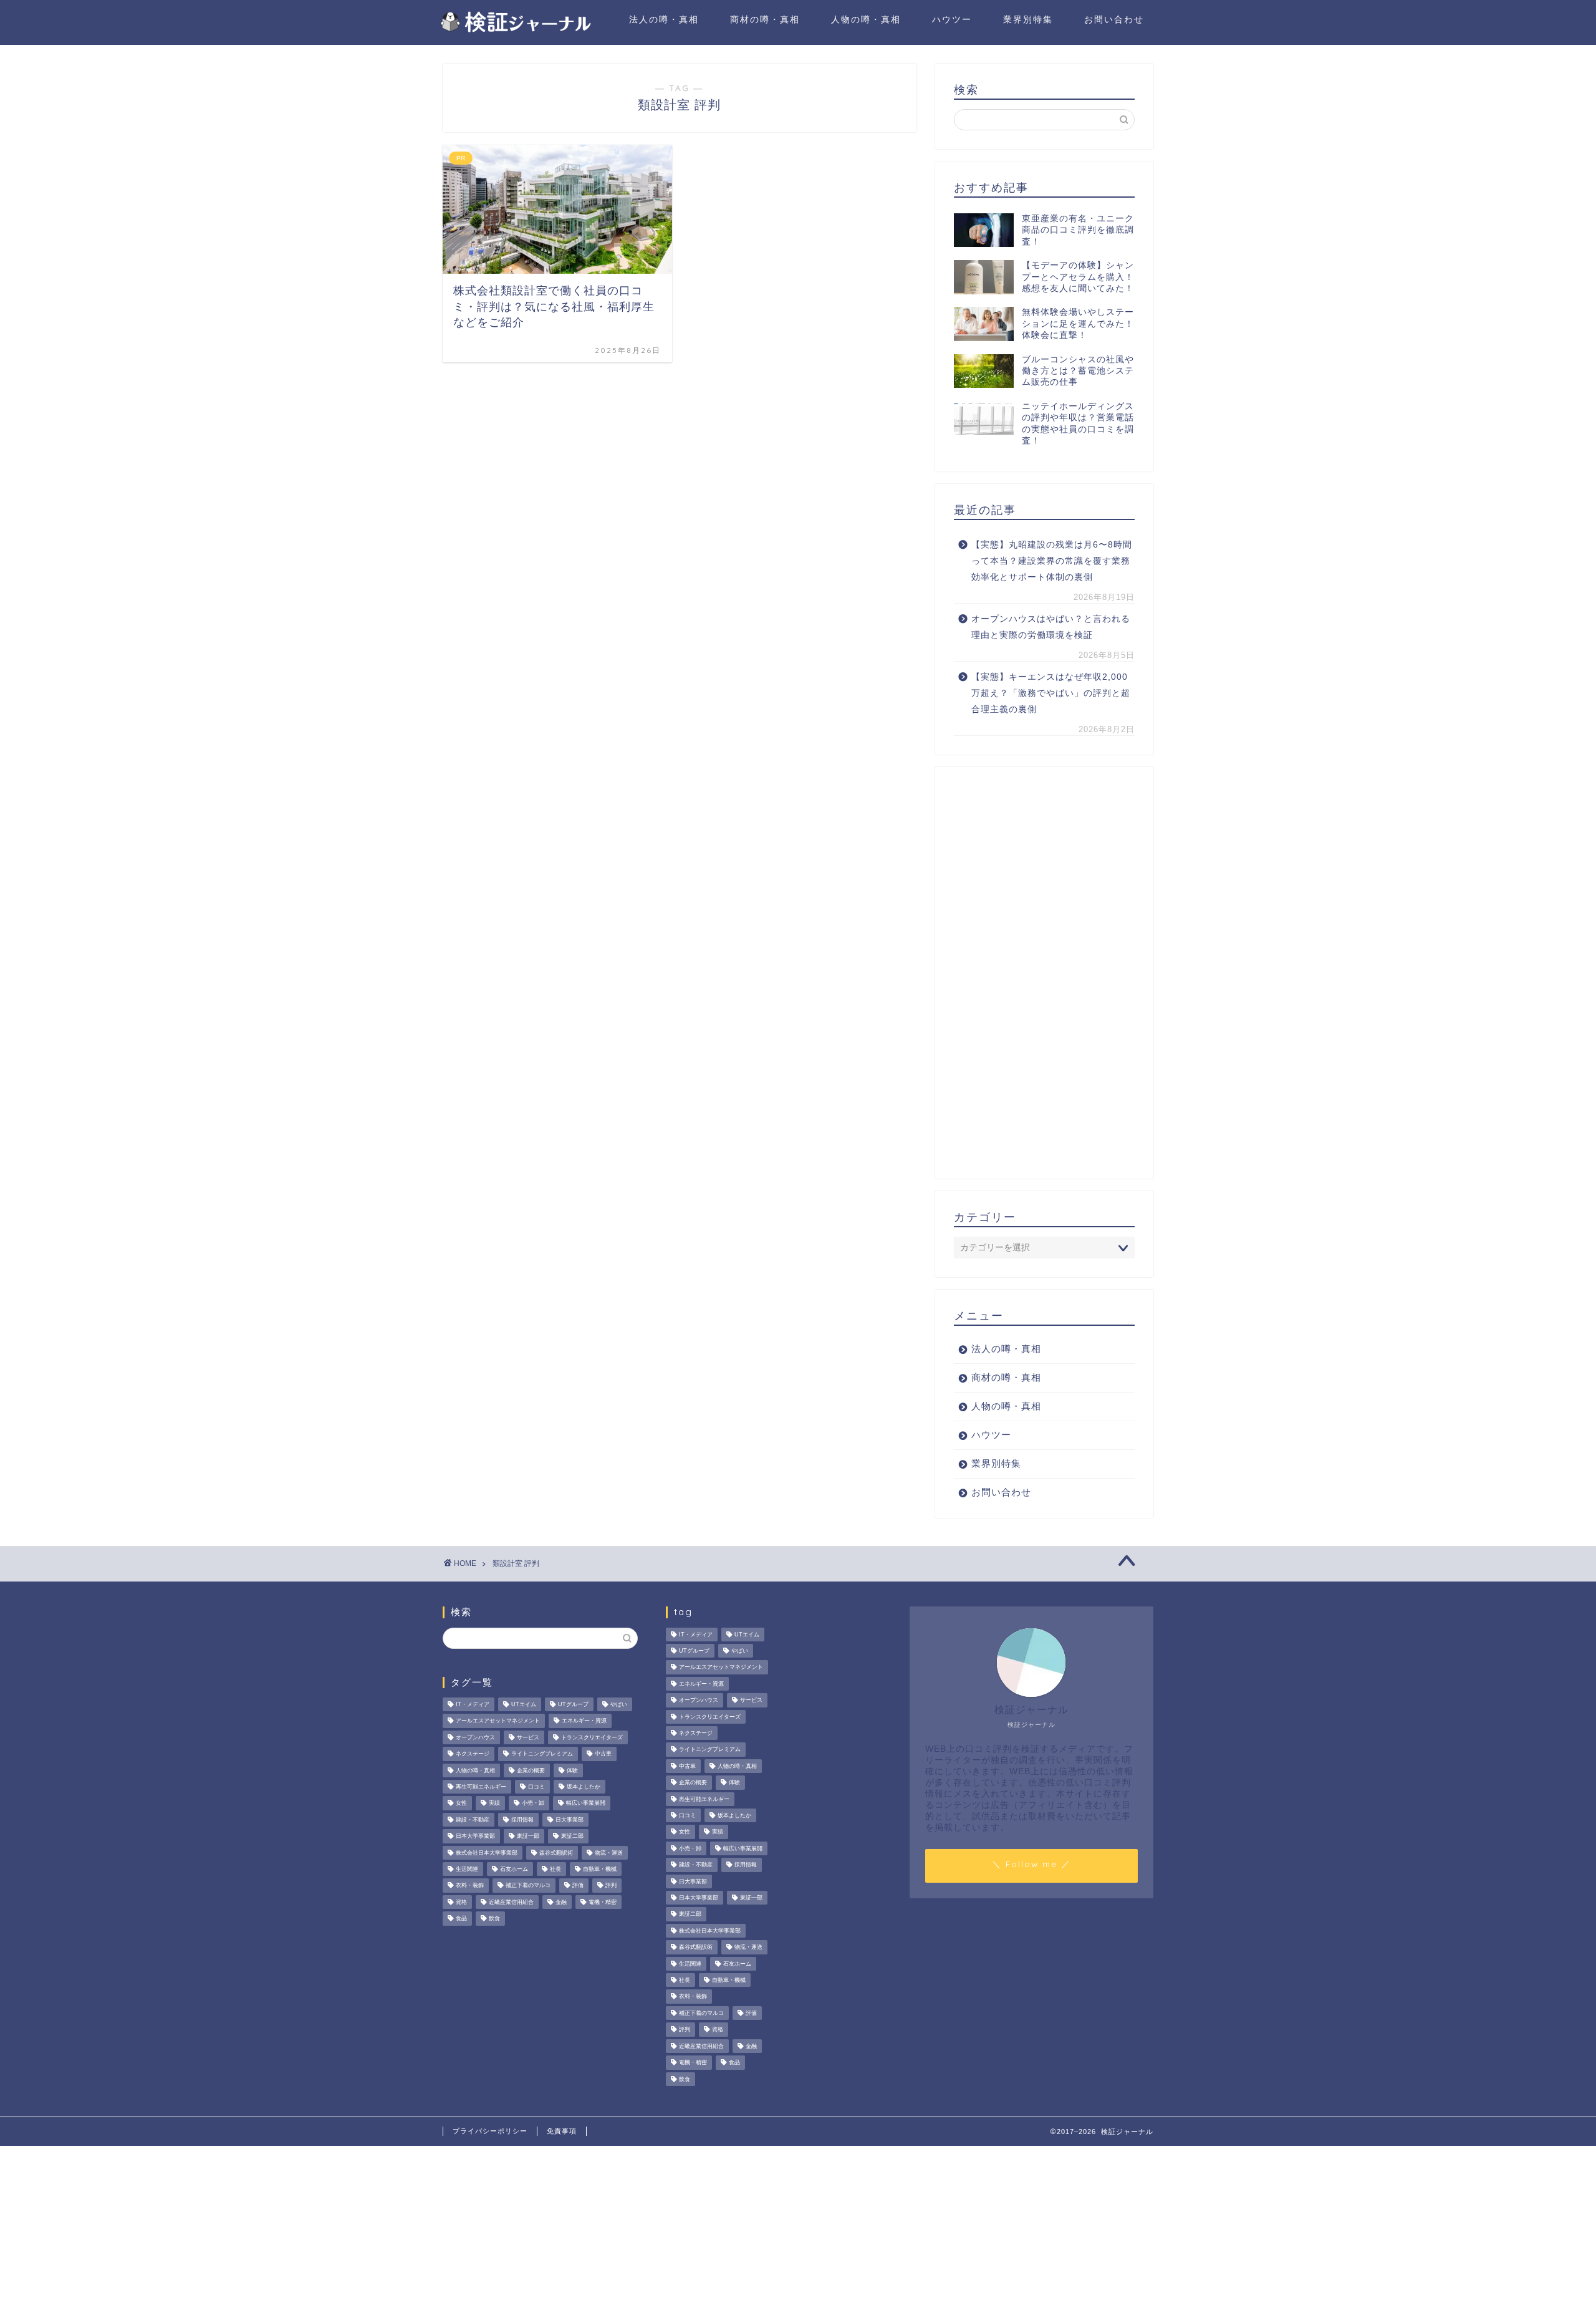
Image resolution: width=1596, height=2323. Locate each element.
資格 (461, 1902)
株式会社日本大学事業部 (487, 1853)
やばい (619, 1704)
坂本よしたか (584, 1787)
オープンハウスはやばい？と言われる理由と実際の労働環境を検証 (1051, 627)
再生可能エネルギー (481, 1787)
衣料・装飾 (470, 1886)
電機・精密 (603, 1902)
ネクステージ (473, 1754)
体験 (572, 1770)
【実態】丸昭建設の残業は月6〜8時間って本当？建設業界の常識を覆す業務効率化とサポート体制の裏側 (1052, 561)
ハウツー (952, 19)
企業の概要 (531, 1770)
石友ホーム (514, 1869)
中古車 (603, 1754)
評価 (578, 1886)
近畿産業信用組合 (511, 1902)
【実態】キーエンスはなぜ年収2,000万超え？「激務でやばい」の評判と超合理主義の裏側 (1051, 693)
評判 (611, 1886)
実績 (494, 1804)
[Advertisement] (1044, 973)
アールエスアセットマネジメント (498, 1721)
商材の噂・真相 (765, 19)
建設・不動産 (473, 1820)
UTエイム (524, 1704)
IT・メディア (473, 1704)
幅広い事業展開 (586, 1804)
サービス (528, 1737)
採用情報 (522, 1820)
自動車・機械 (600, 1869)
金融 (561, 1902)
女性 (461, 1804)
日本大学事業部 (475, 1837)
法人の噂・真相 (664, 19)
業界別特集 (1028, 19)
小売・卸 (533, 1804)
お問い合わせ (1114, 19)
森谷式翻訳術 (556, 1853)
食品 (461, 1919)
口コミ (536, 1787)
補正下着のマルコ (528, 1886)
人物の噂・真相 (866, 19)
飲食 (494, 1919)
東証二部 (572, 1837)
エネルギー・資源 (584, 1721)
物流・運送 (609, 1853)
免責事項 (562, 2131)
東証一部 (528, 1837)
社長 (555, 1869)
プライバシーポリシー (490, 2131)
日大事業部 (570, 1820)
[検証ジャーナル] (514, 30)
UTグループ (573, 1704)
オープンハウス (475, 1737)
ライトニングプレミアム (542, 1754)
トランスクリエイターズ (592, 1737)
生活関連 (467, 1869)
